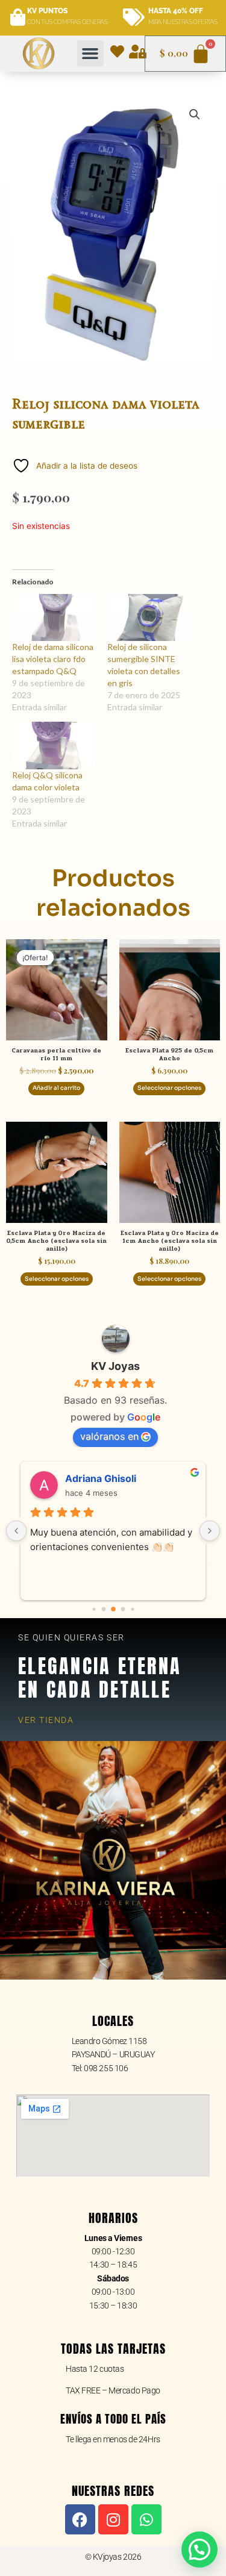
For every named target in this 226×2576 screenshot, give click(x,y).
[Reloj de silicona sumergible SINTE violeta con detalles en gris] (149, 618)
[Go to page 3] (123, 1609)
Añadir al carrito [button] (56, 1088)
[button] (90, 54)
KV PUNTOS (47, 11)
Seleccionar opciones (169, 1088)
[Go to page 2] (113, 1609)
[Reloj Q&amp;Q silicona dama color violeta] (54, 746)
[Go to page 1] (103, 1609)
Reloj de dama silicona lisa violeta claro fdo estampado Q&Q (53, 659)
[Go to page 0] (94, 1609)
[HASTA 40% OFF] (134, 18)
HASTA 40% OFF (176, 11)
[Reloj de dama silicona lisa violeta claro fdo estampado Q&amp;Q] (54, 618)
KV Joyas (115, 1366)
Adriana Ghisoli (101, 1478)
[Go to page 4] (132, 1609)
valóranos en (109, 1436)
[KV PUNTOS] (18, 18)
